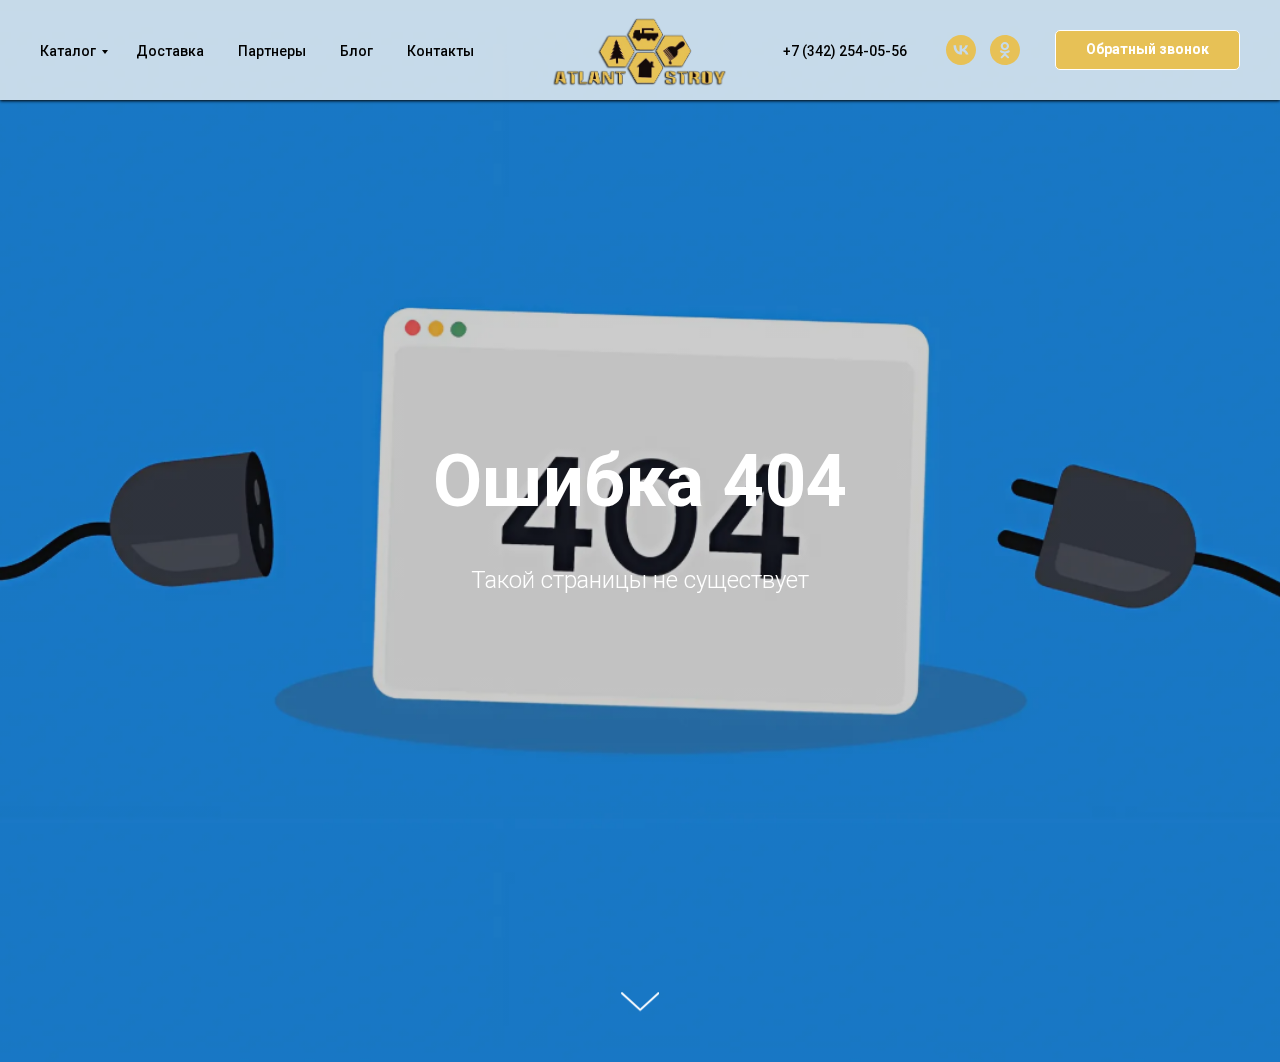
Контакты (440, 51)
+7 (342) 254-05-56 (845, 51)
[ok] (1005, 50)
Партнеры (272, 51)
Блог (356, 51)
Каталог (68, 51)
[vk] (961, 50)
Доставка (170, 51)
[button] (1147, 50)
